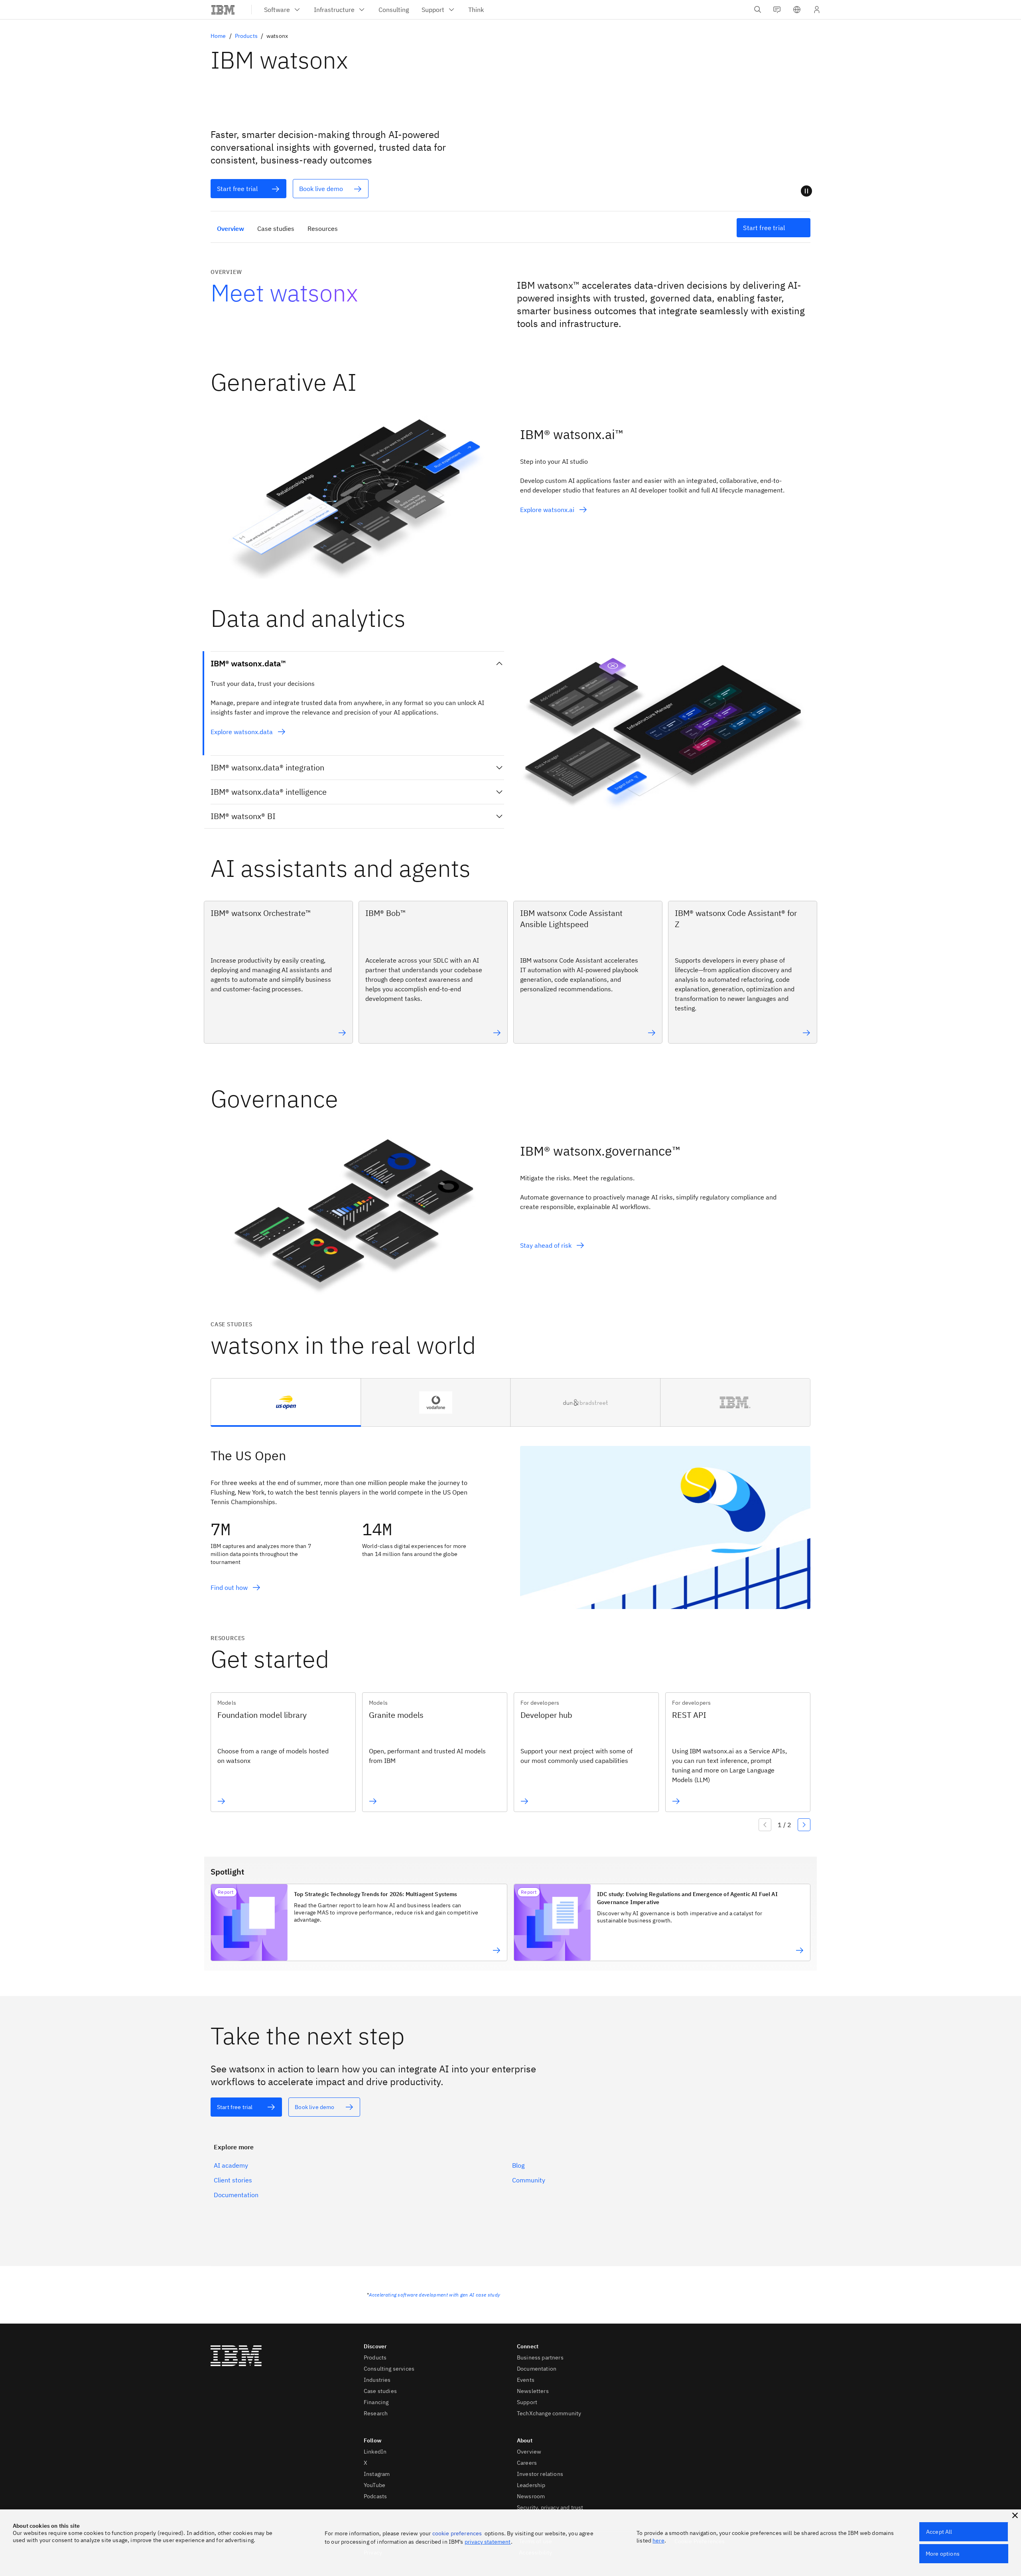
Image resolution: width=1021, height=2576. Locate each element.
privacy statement (488, 2542)
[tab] (286, 1402)
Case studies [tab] (276, 228)
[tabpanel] (510, 1518)
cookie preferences (457, 2533)
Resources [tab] (323, 228)
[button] (797, 10)
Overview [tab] (231, 228)
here (658, 2541)
